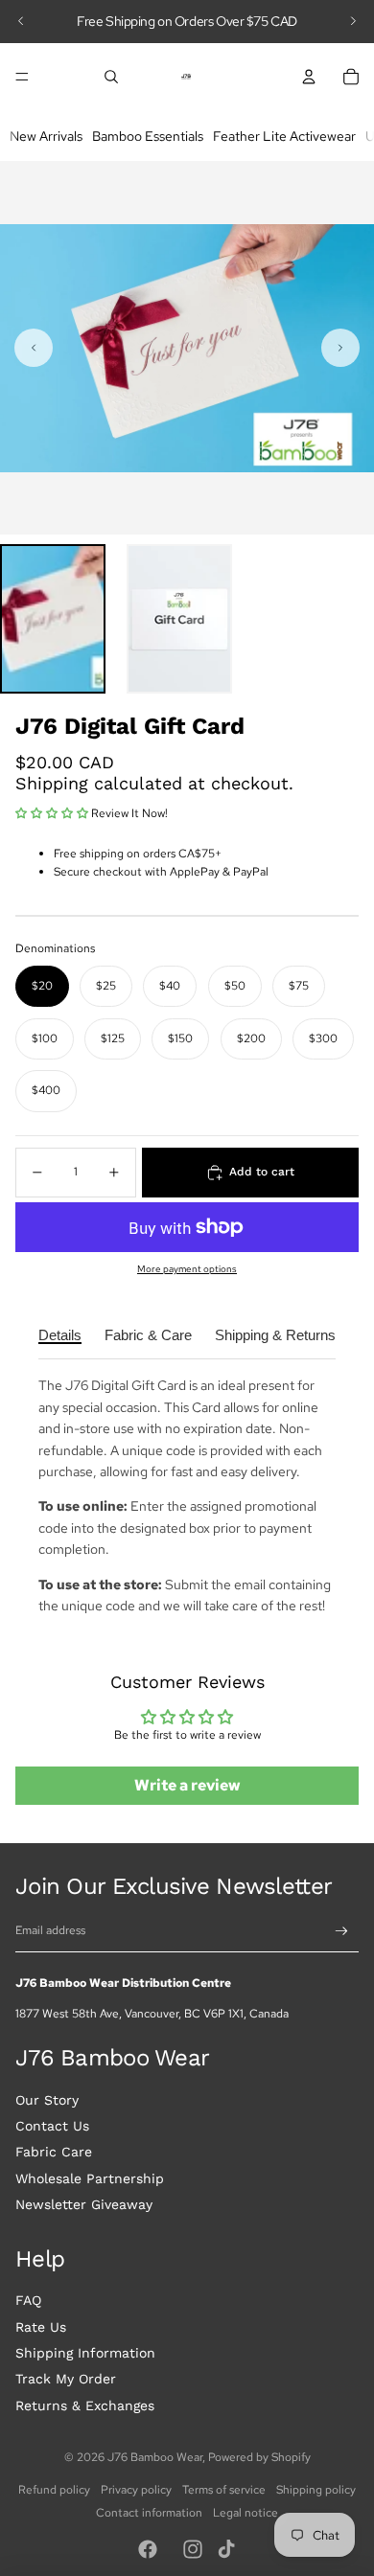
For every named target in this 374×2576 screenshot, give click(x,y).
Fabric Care (54, 2152)
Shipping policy (316, 2490)
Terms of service (224, 2490)
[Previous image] (34, 348)
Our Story (47, 2100)
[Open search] (111, 77)
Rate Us (41, 2327)
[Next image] (340, 348)
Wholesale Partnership (90, 2178)
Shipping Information (85, 2353)
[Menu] (22, 77)
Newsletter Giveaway (84, 2204)
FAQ (28, 2300)
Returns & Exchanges (85, 2405)
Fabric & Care (148, 1335)
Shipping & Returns (275, 1335)
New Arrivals (46, 136)
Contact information (149, 2513)
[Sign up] (342, 1932)
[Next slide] (353, 21)
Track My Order (66, 2379)
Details (60, 1335)
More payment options (187, 1269)
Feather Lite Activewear (284, 136)
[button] (53, 619)
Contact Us (52, 2126)
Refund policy (54, 2490)
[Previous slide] (21, 21)
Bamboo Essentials (148, 136)
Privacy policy (136, 2490)
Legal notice (245, 2513)
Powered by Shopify (259, 2457)
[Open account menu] (309, 77)
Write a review (187, 1785)
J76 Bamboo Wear (155, 2457)
